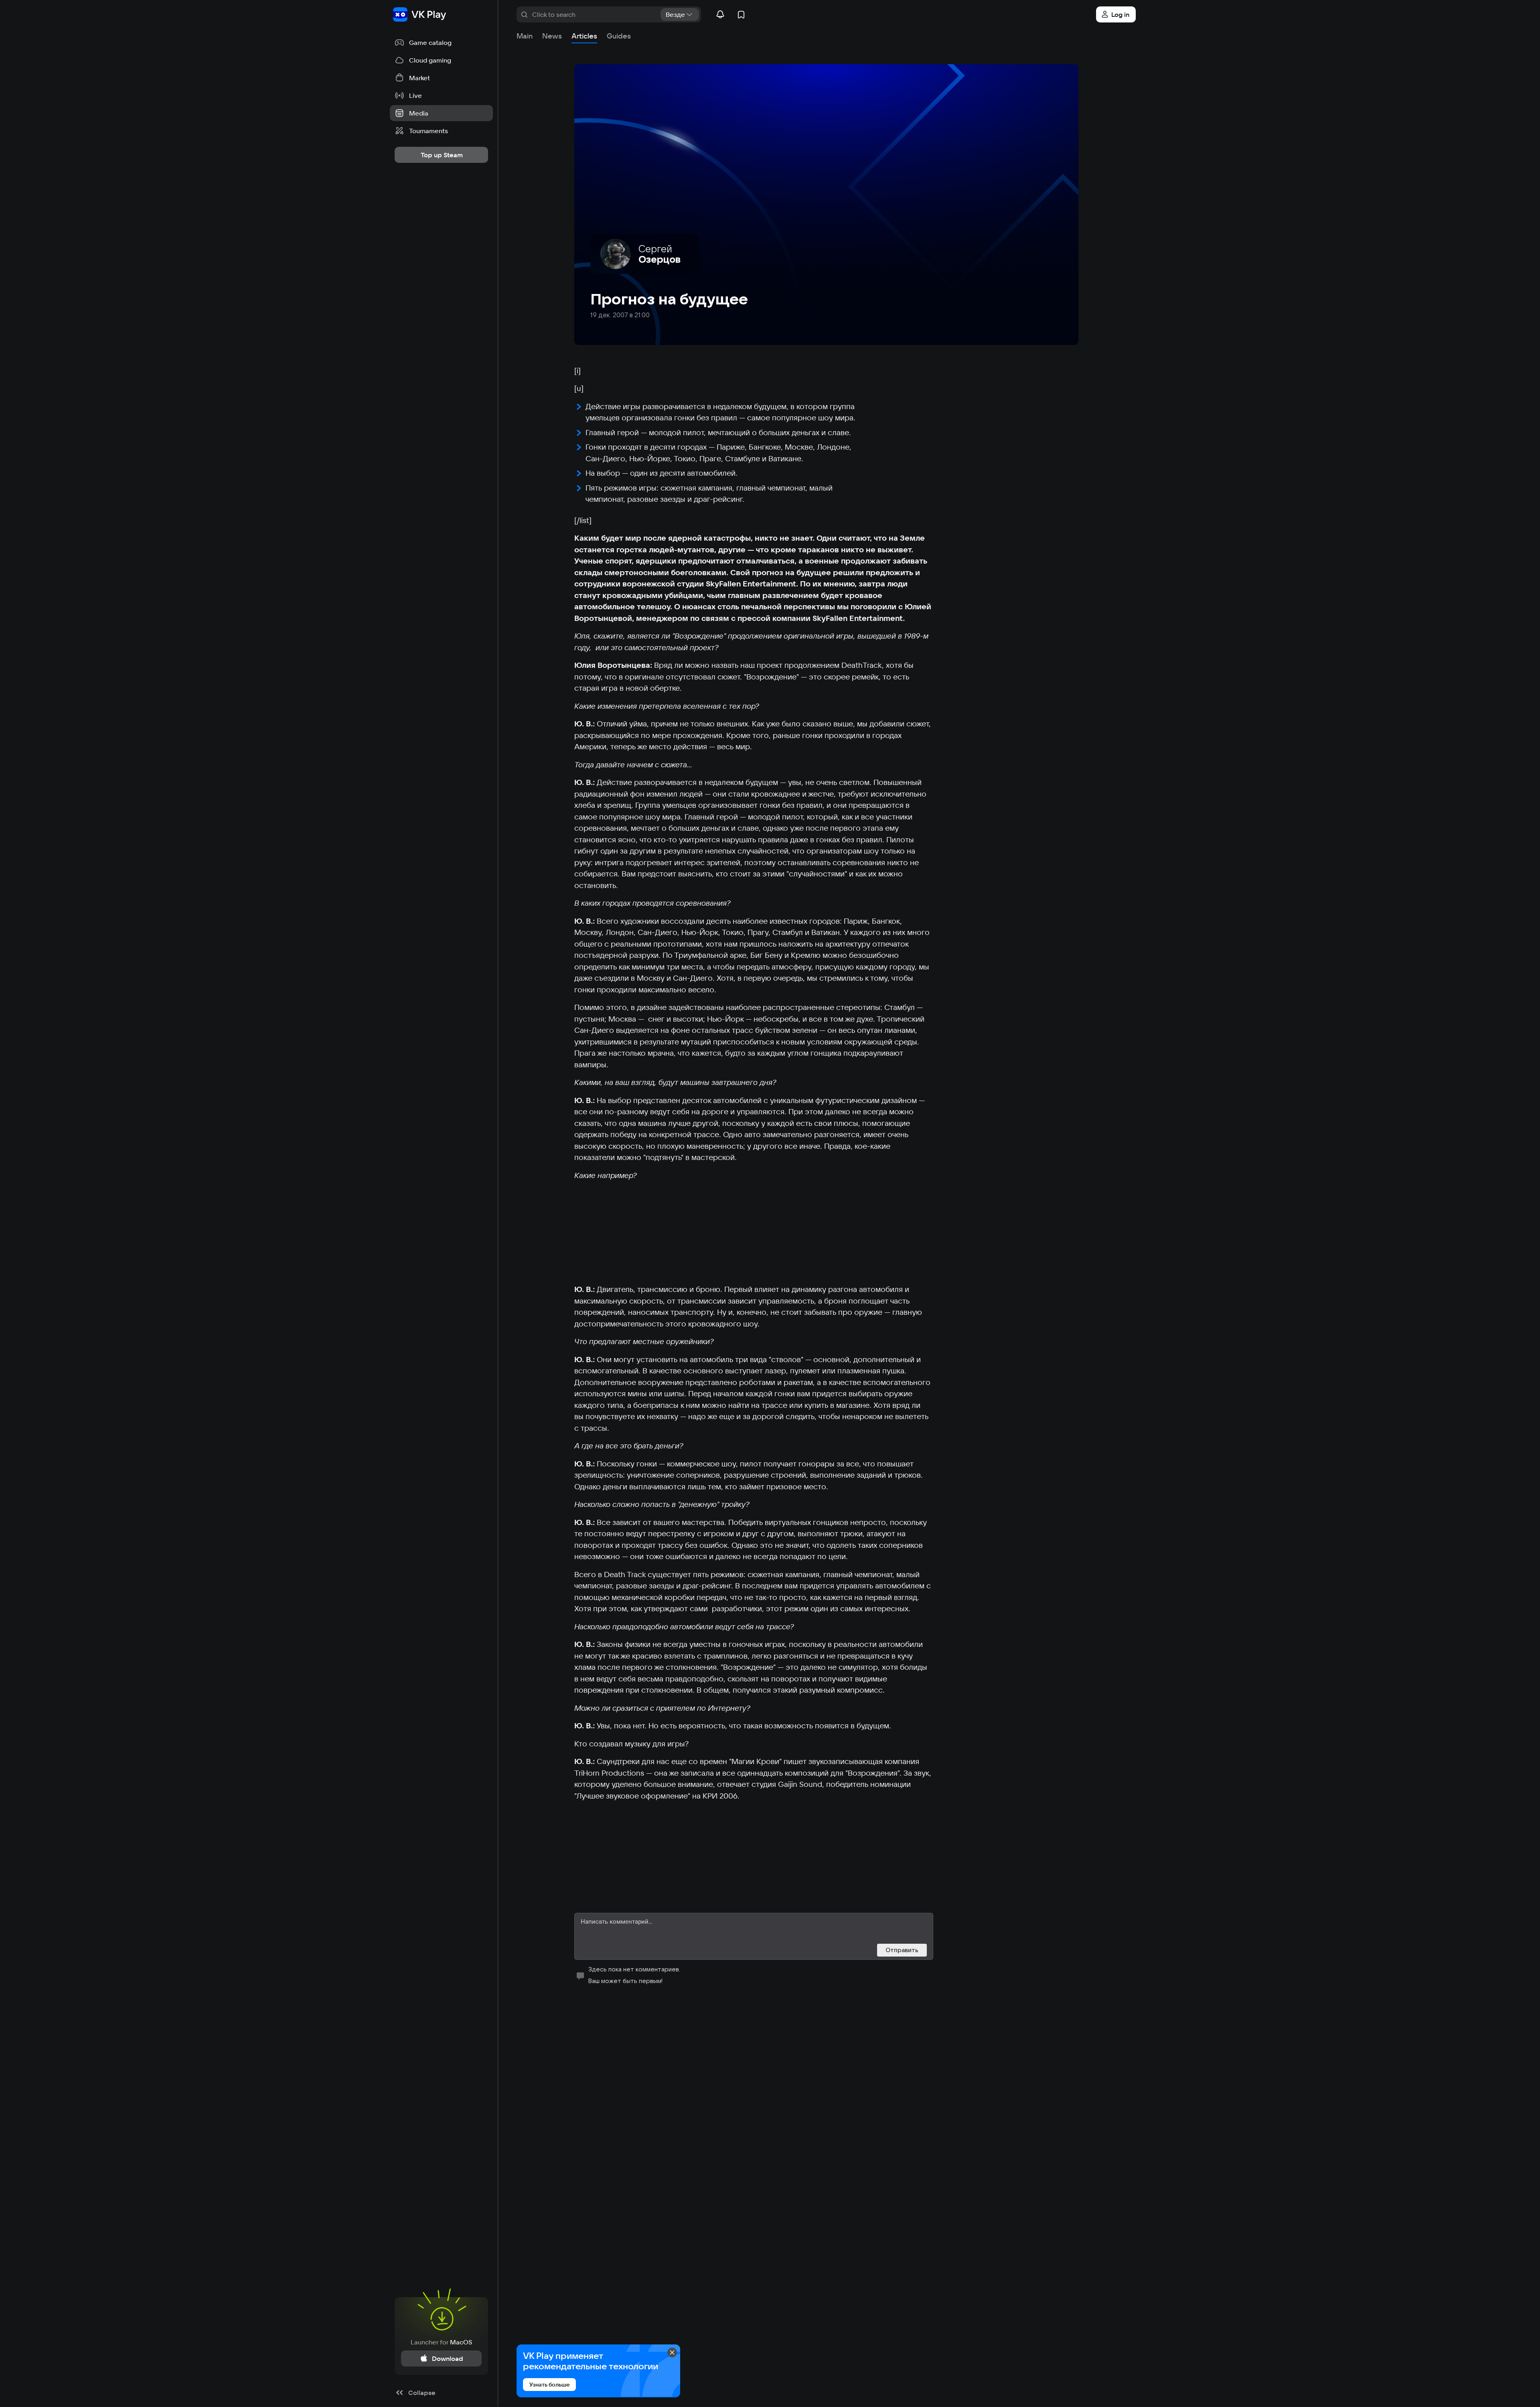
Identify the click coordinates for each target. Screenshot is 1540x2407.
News (552, 36)
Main (525, 36)
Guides (619, 36)
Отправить (902, 1950)
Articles (584, 36)
